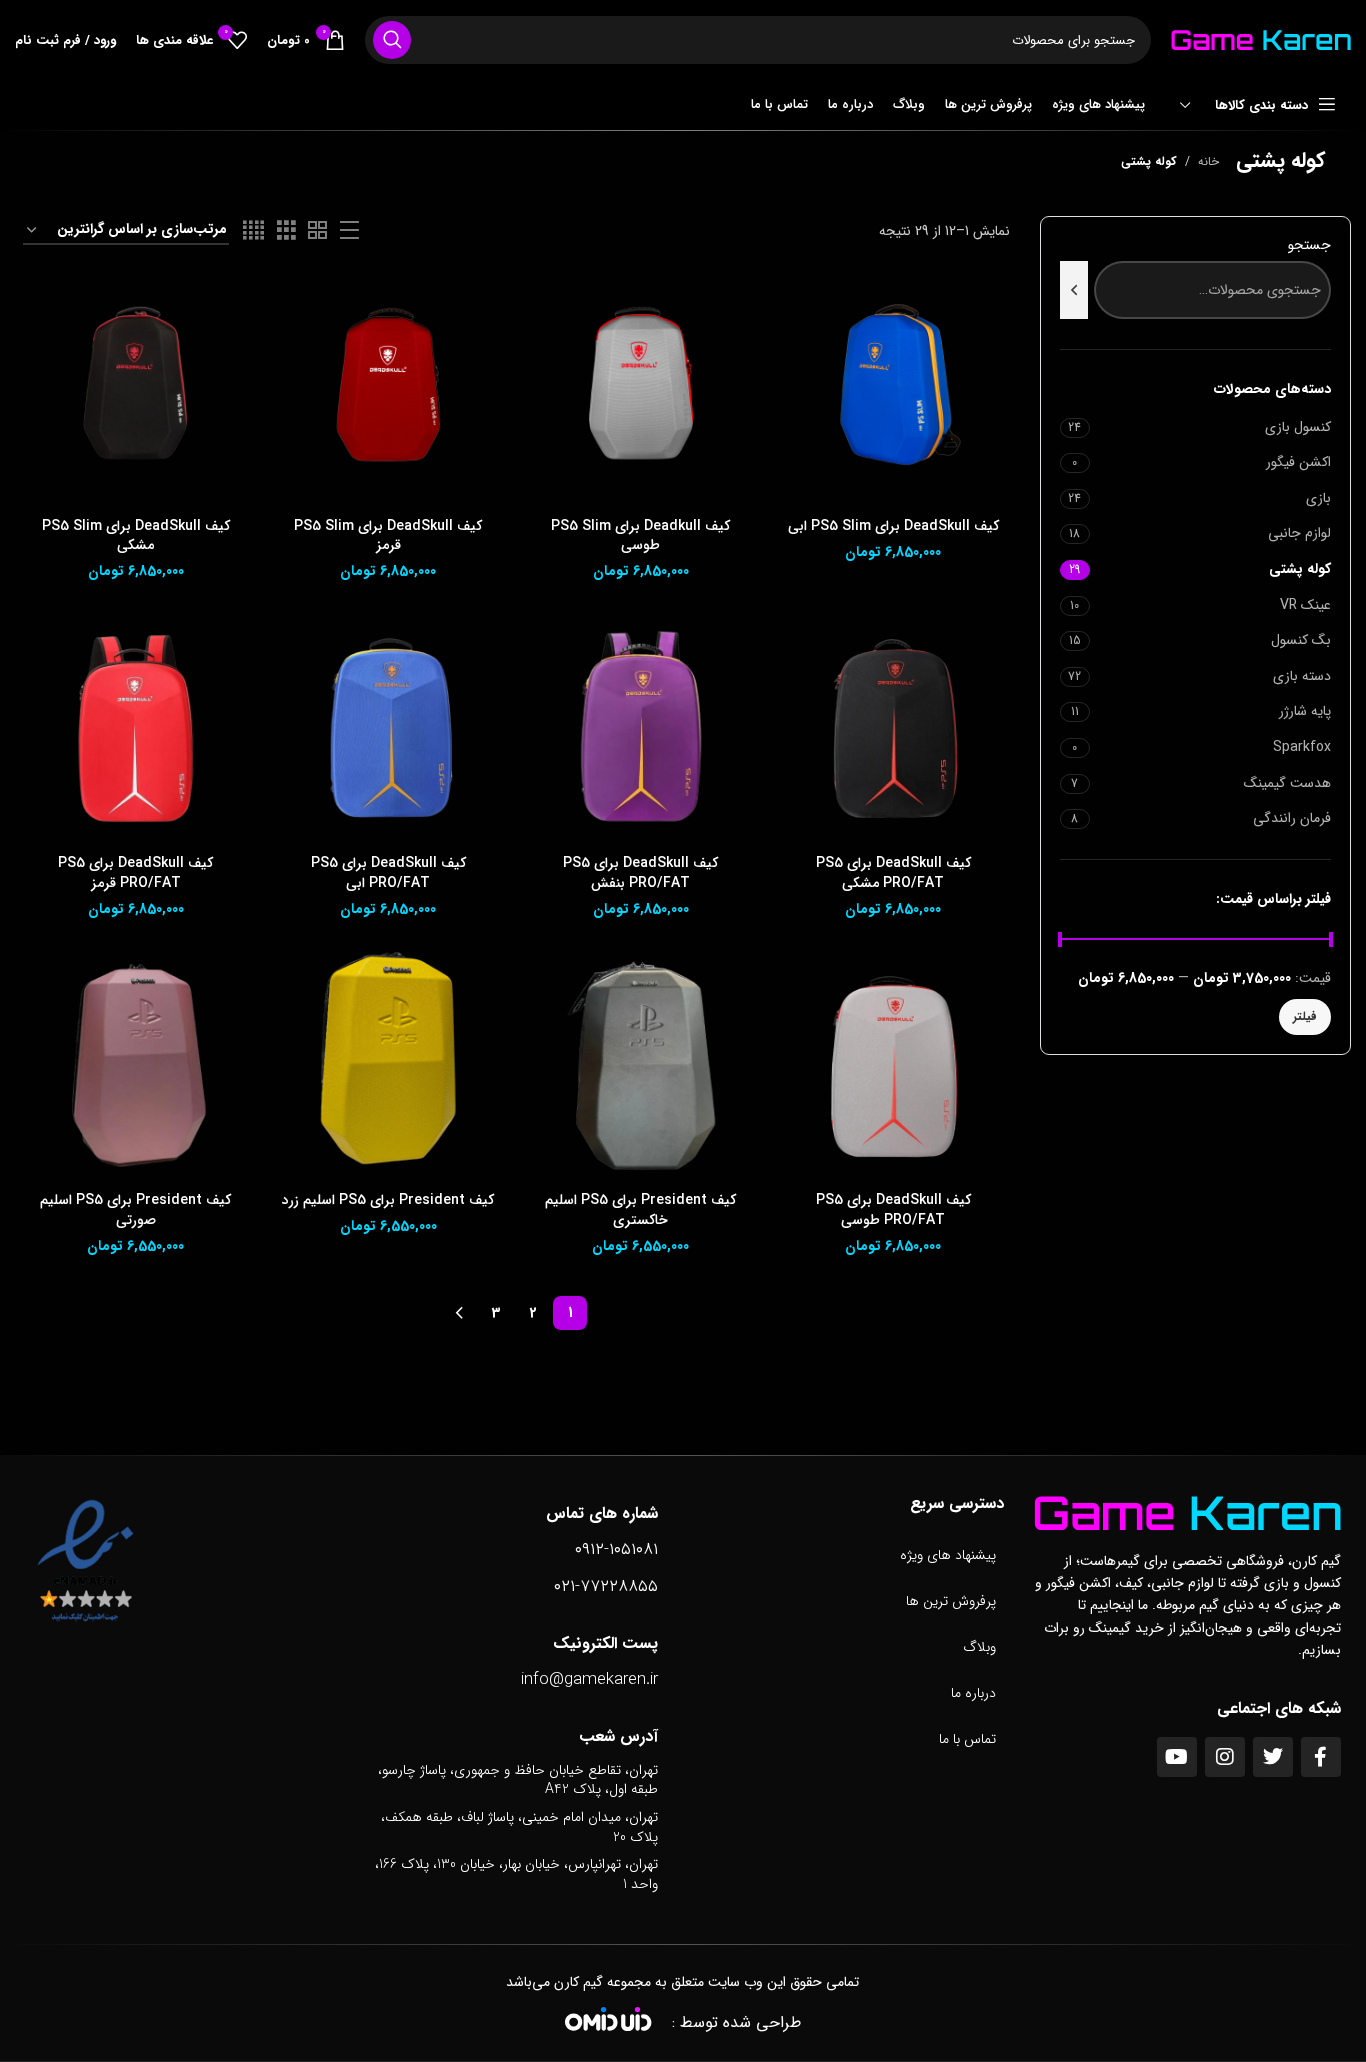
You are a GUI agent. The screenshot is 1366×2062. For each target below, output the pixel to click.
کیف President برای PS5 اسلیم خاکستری (640, 1210)
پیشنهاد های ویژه (948, 1555)
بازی (1318, 498)
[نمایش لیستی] (349, 231)
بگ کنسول (1301, 640)
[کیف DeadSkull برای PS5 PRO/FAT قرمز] (136, 728)
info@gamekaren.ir (589, 1679)
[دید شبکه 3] (286, 231)
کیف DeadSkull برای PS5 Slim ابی (893, 526)
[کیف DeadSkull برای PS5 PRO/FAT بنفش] (641, 728)
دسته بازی (1302, 676)
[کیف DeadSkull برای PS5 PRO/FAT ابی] (388, 728)
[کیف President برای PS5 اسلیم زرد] (388, 1065)
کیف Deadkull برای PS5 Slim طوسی (640, 536)
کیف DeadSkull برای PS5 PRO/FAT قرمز (135, 873)
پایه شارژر (1305, 711)
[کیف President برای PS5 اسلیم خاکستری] (641, 1065)
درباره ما (973, 1693)
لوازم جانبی (1299, 533)
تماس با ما (967, 1739)
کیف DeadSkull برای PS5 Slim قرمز (388, 536)
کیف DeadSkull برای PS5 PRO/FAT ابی (388, 873)
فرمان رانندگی (1292, 818)
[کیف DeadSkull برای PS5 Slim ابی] (893, 391)
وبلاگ (979, 1647)
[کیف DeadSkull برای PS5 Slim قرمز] (388, 391)
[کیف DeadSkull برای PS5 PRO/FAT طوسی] (893, 1065)
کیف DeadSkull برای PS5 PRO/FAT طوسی (893, 1210)
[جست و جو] (392, 40)
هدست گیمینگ (1287, 783)
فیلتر (1305, 1016)
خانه (1208, 161)
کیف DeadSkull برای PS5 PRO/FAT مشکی (893, 873)
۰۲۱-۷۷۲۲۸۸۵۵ (606, 1586)
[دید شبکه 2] (317, 231)
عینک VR (1305, 605)
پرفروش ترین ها (951, 1601)
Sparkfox (1302, 747)
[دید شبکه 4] (253, 231)
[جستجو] (1074, 290)
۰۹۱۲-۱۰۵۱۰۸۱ (616, 1549)
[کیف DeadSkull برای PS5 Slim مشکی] (136, 391)
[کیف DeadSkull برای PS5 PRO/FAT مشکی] (893, 728)
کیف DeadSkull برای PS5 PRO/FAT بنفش (640, 873)
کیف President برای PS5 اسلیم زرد (388, 1200)
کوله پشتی (1300, 569)
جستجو (1309, 246)
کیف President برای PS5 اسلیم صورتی (135, 1210)
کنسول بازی (1298, 427)
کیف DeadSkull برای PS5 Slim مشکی (136, 536)
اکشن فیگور (1298, 462)
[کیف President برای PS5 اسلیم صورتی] (136, 1065)
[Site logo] (1261, 39)
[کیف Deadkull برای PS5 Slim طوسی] (641, 391)
